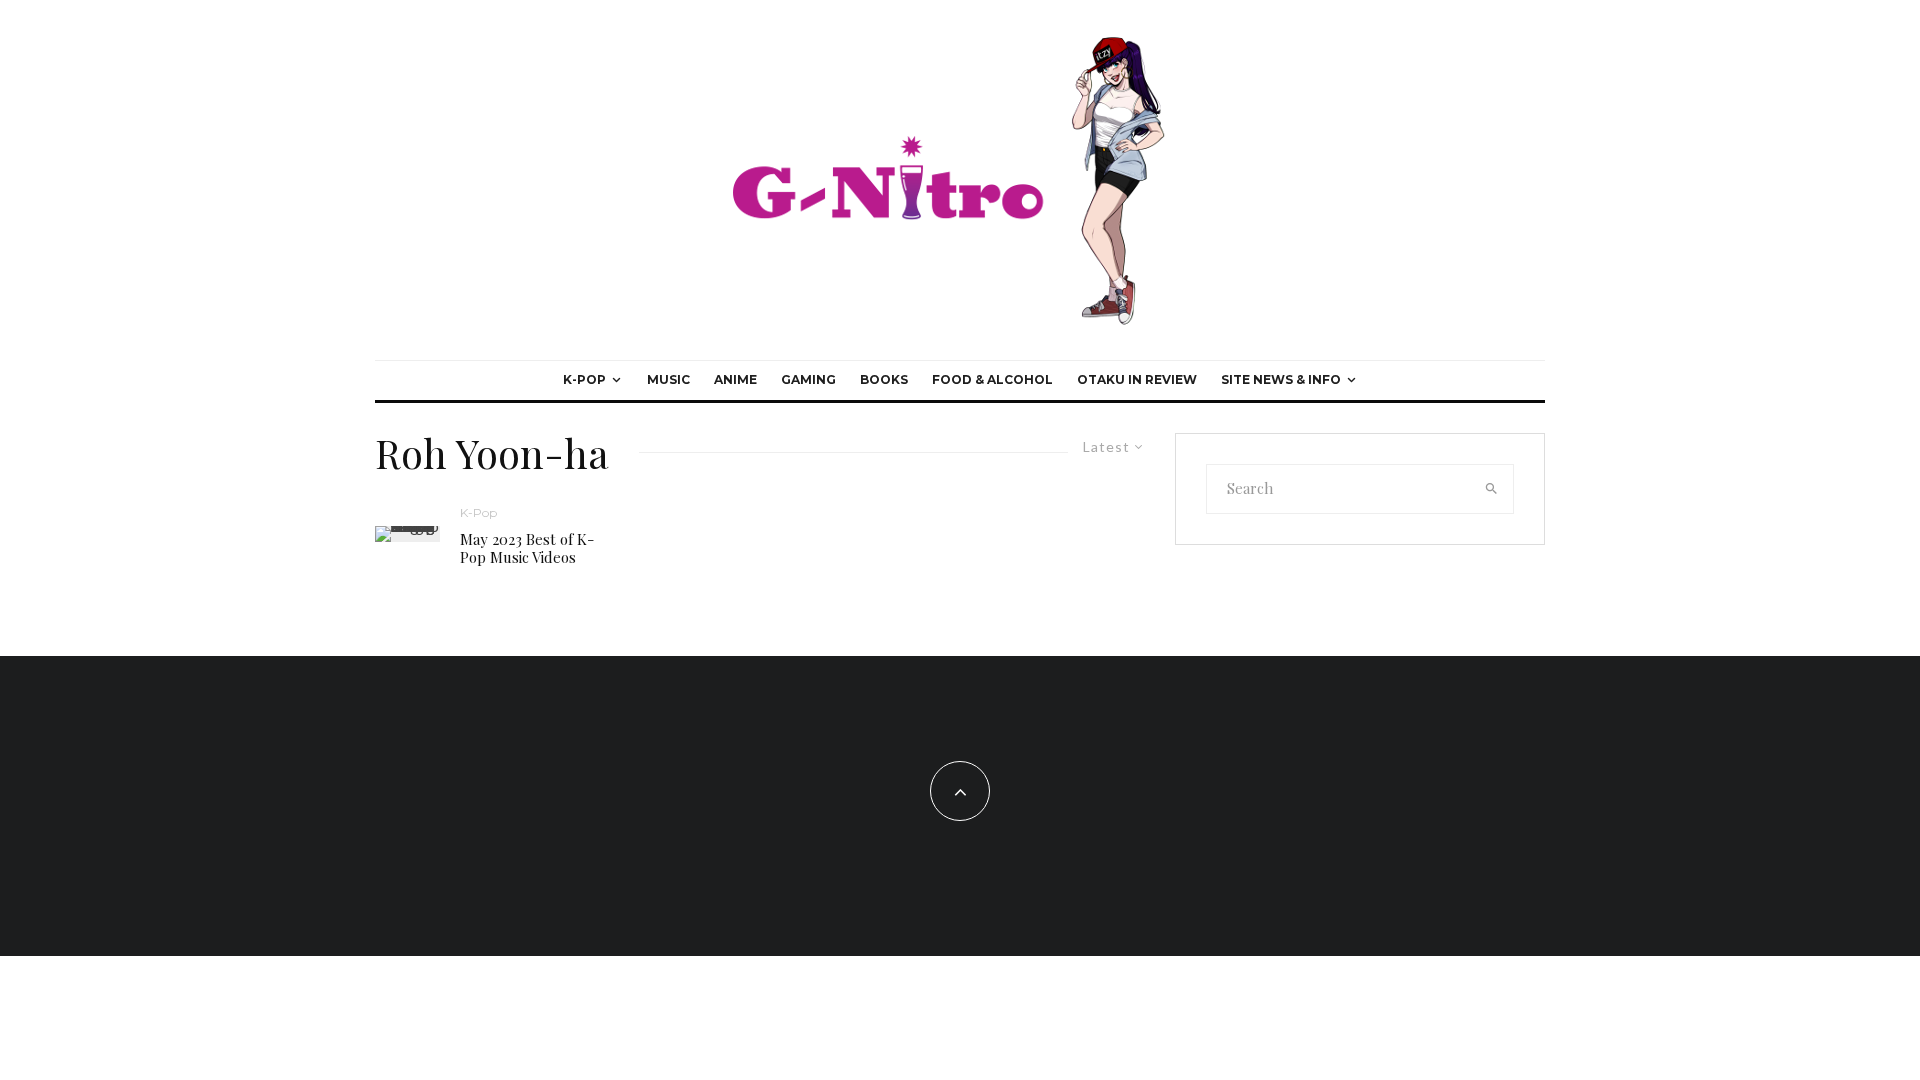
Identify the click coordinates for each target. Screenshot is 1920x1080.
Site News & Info (1281, 379)
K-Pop (584, 379)
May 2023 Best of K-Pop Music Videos (527, 548)
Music (668, 379)
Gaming (808, 379)
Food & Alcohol (992, 379)
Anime (735, 379)
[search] (1492, 489)
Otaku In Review (1137, 379)
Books (884, 379)
